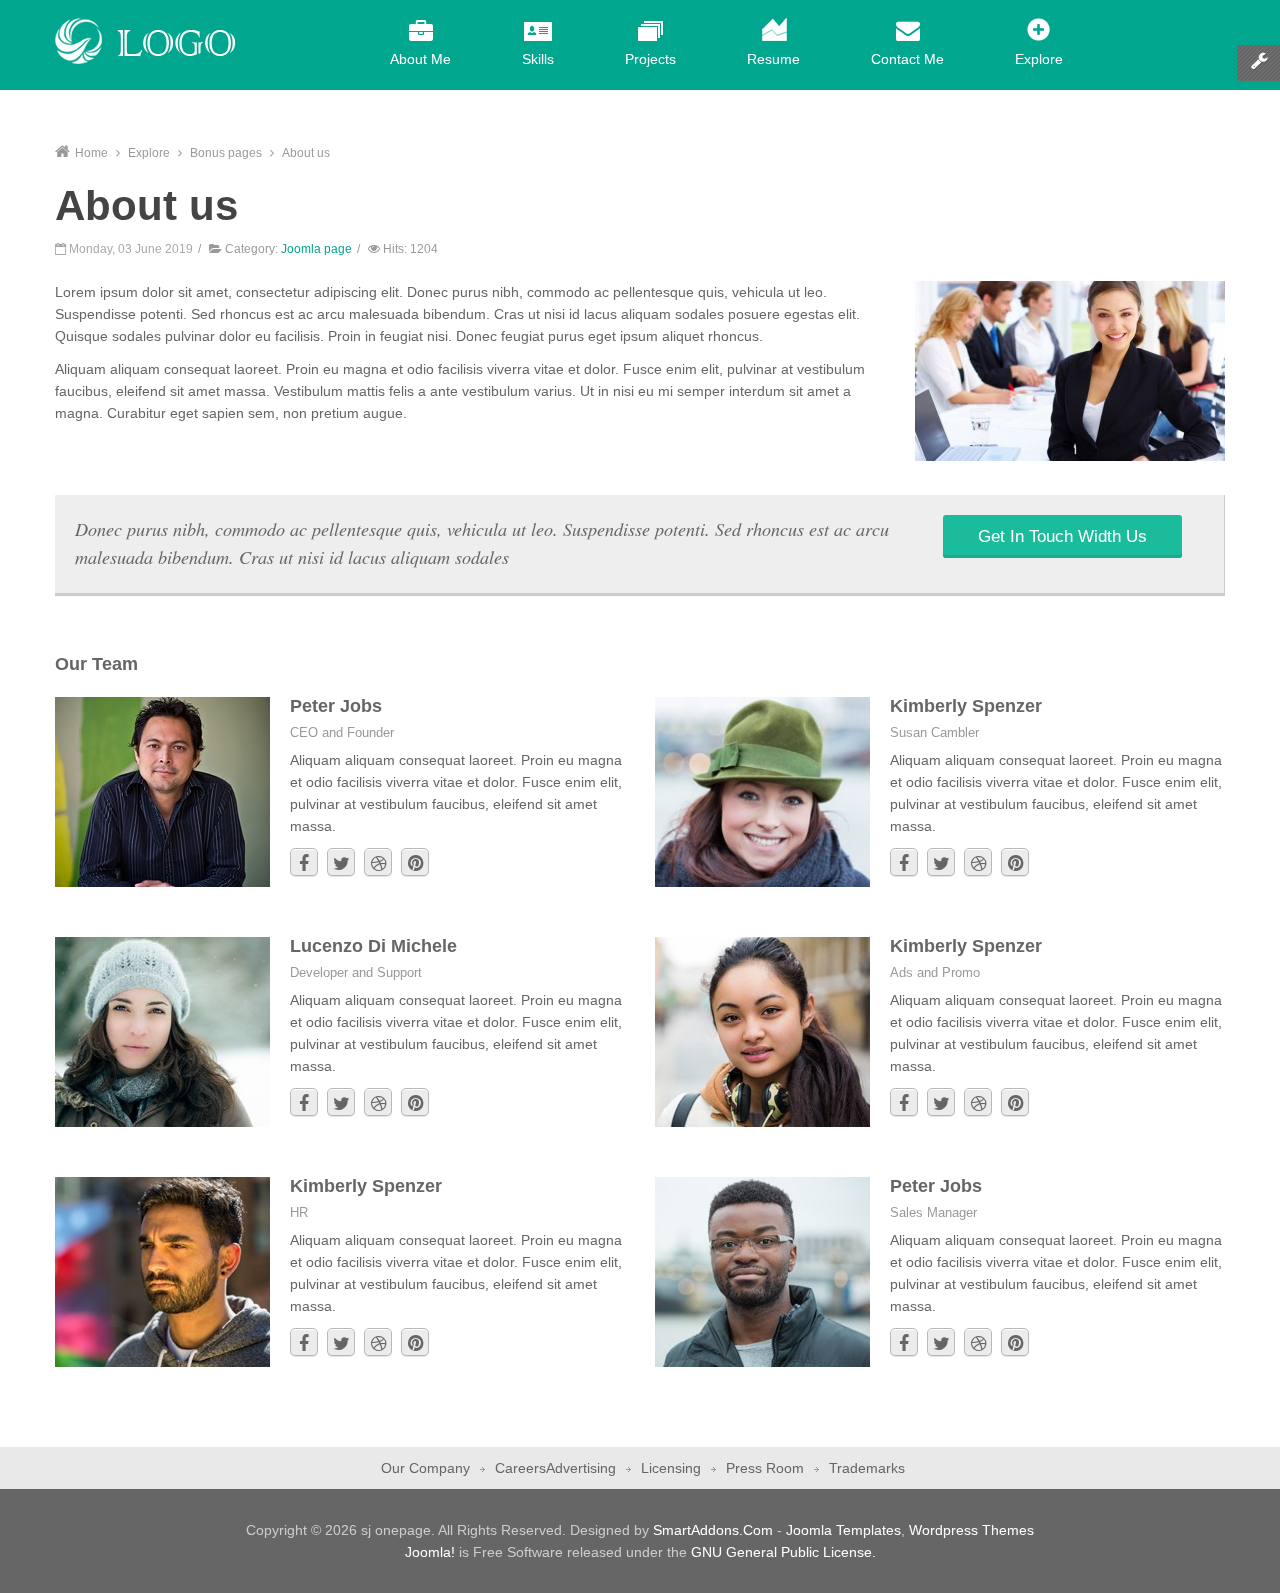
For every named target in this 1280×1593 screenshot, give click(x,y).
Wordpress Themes (971, 1530)
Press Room (765, 1468)
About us (146, 205)
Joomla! (430, 1552)
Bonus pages (226, 153)
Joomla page (316, 249)
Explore (149, 153)
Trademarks (867, 1468)
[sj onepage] (145, 41)
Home (91, 153)
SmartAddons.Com (713, 1530)
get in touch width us (1062, 536)
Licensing (671, 1468)
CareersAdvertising (555, 1468)
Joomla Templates (843, 1530)
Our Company (425, 1468)
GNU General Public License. (783, 1552)
